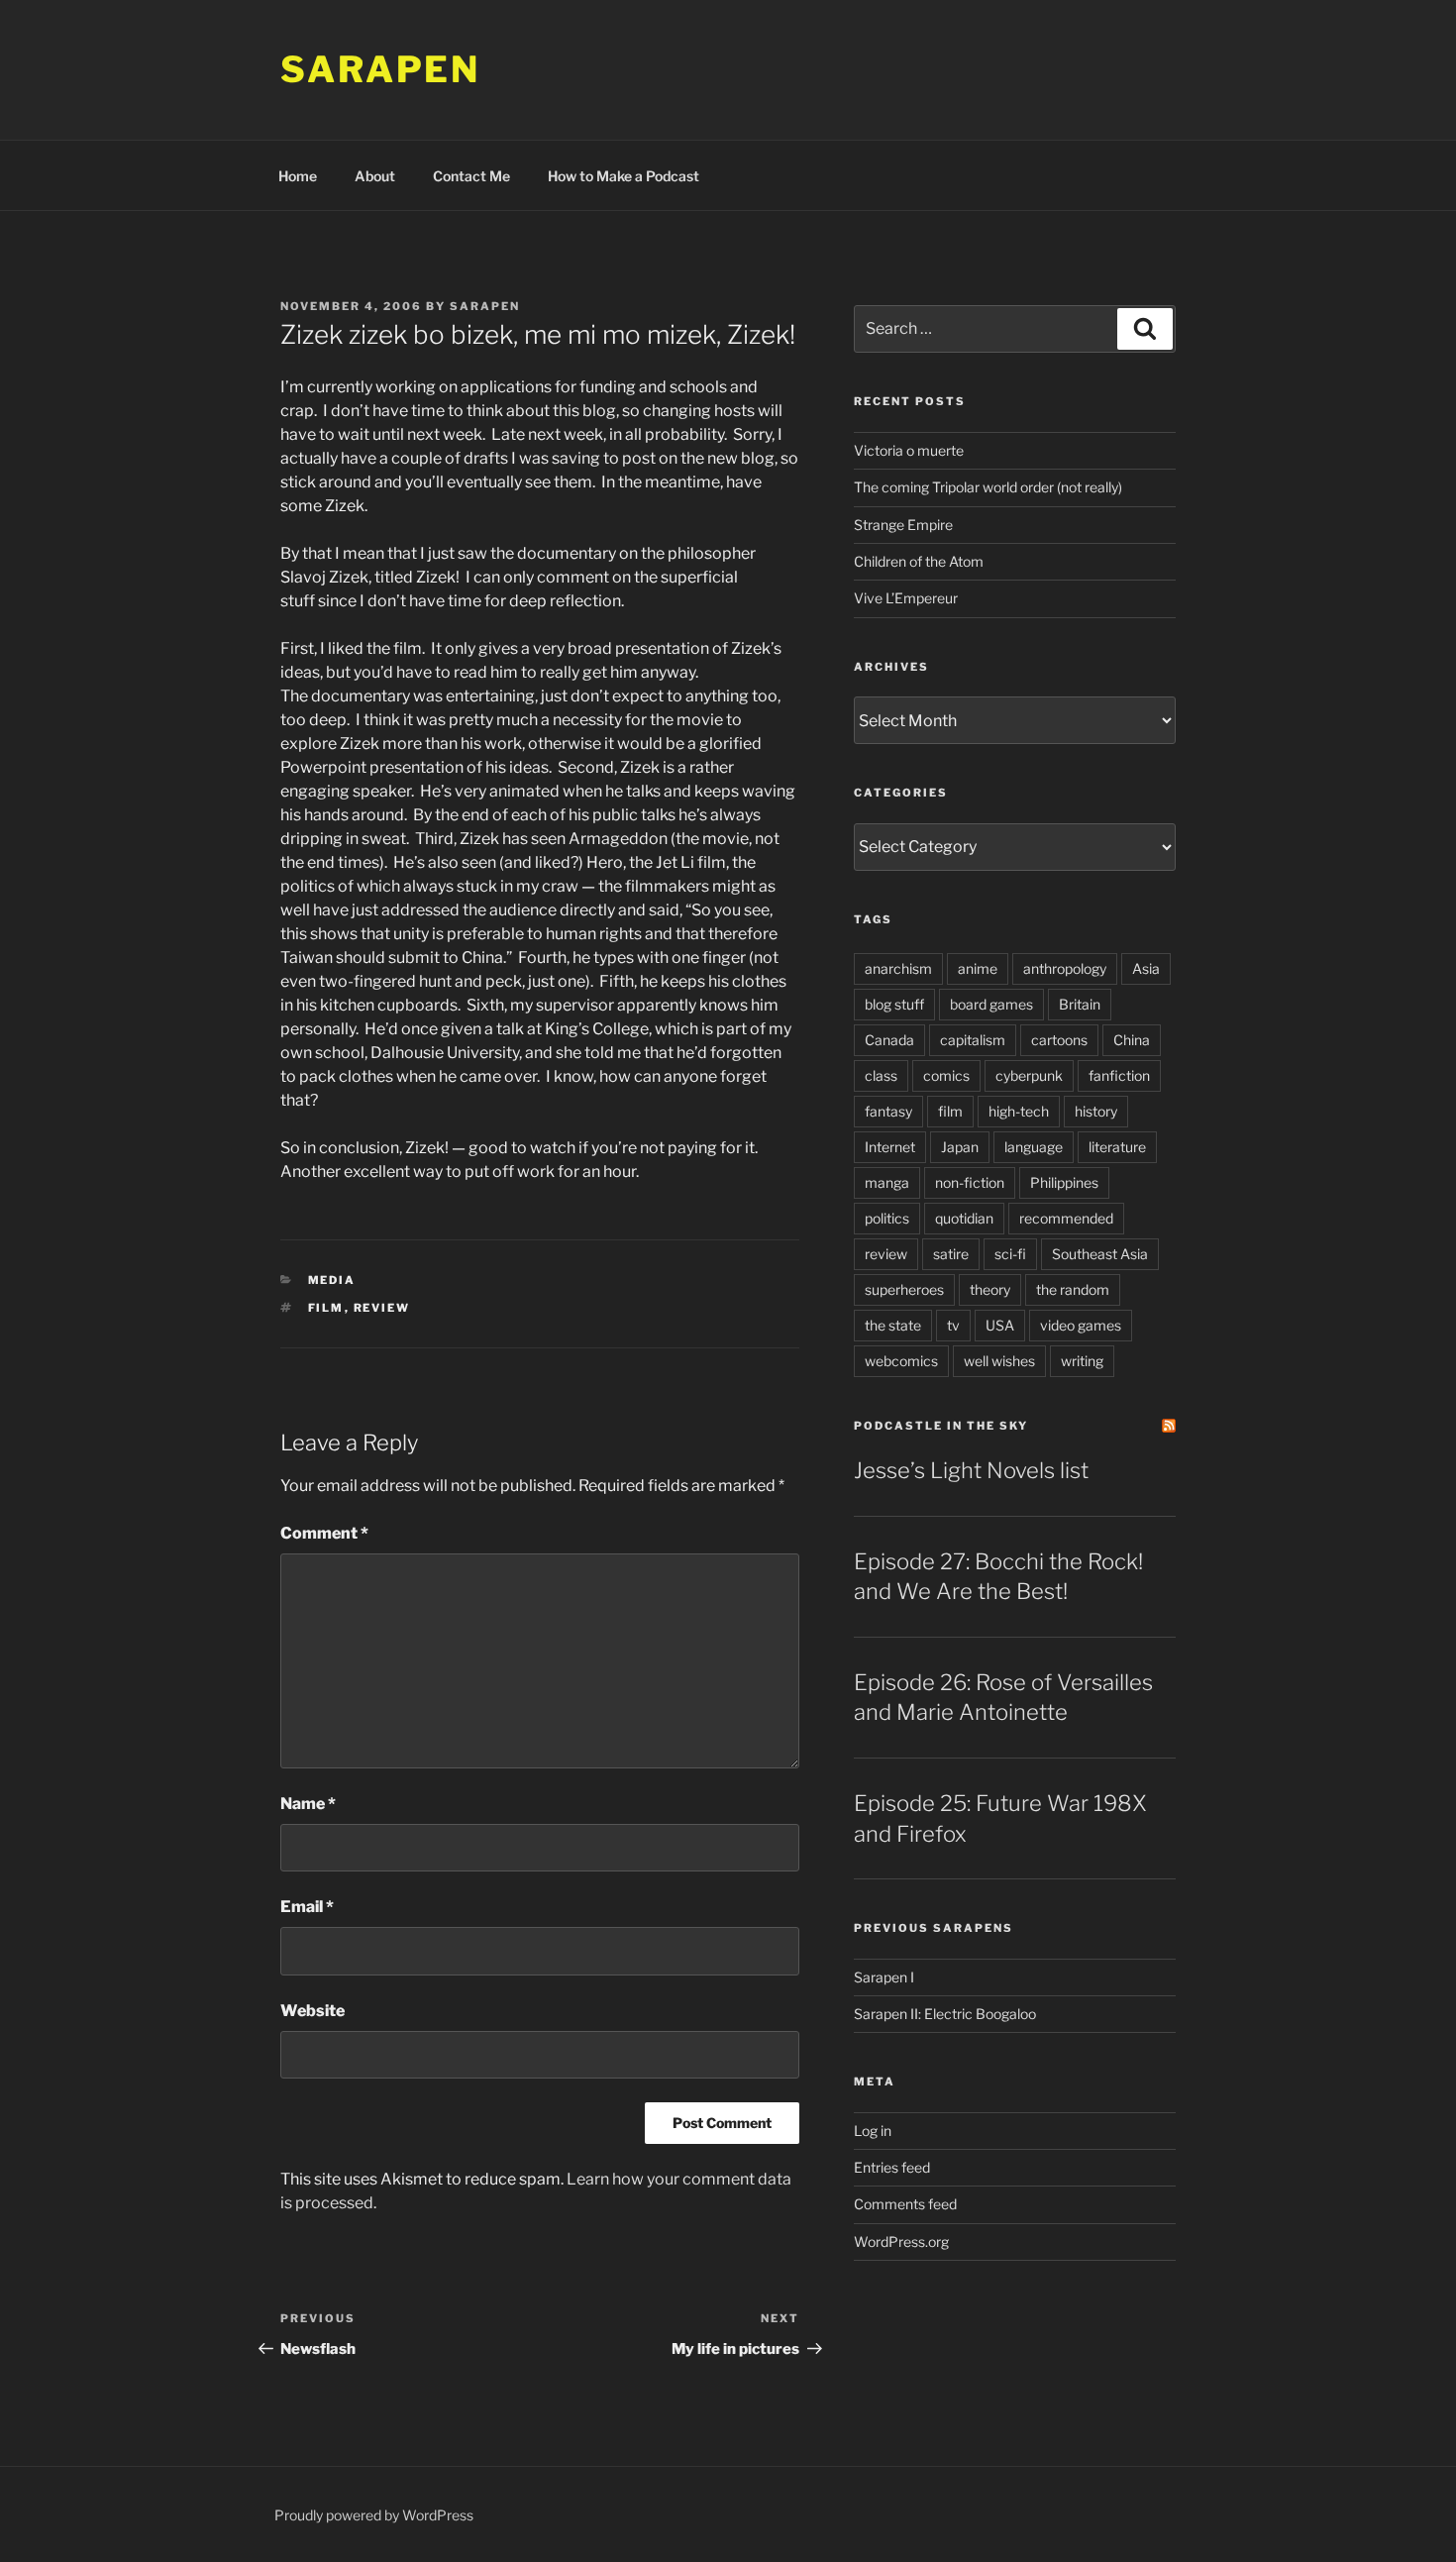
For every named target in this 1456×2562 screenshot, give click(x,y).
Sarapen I (884, 1977)
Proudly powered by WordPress (374, 2515)
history (1096, 1111)
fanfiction (1119, 1075)
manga (887, 1182)
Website (312, 2011)
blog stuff (894, 1004)
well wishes (999, 1361)
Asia (1146, 968)
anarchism (898, 968)
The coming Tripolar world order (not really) (988, 487)
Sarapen (380, 69)
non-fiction (970, 1182)
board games (991, 1004)
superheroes (904, 1289)
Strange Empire (903, 525)
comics (946, 1075)
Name (308, 1804)
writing (1082, 1361)
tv (953, 1325)
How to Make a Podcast (624, 176)
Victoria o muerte (909, 450)
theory (990, 1289)
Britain (1080, 1004)
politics (887, 1218)
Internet (890, 1147)
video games (1081, 1325)
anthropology (1065, 968)
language (1034, 1147)
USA (1000, 1325)
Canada (889, 1040)
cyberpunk (1029, 1075)
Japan (960, 1147)
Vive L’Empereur (906, 598)
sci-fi (1010, 1254)
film (326, 1308)
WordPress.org (901, 2242)
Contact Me (471, 176)
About (375, 176)
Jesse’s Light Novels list (971, 1470)
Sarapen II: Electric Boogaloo (945, 2014)
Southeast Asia (1100, 1254)
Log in (873, 2131)
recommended (1066, 1218)
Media (332, 1280)
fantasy (888, 1111)
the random (1073, 1289)
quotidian (964, 1218)
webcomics (901, 1361)
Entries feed (892, 2167)
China (1132, 1040)
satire (951, 1254)
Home (298, 176)
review (382, 1308)
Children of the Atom (919, 561)
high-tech (1019, 1111)
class (881, 1075)
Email (307, 1907)
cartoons (1059, 1040)
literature (1117, 1147)
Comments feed (905, 2204)
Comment (324, 1533)
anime (978, 968)
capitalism (973, 1040)
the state (893, 1325)
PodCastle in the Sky (941, 1426)
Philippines (1064, 1182)
